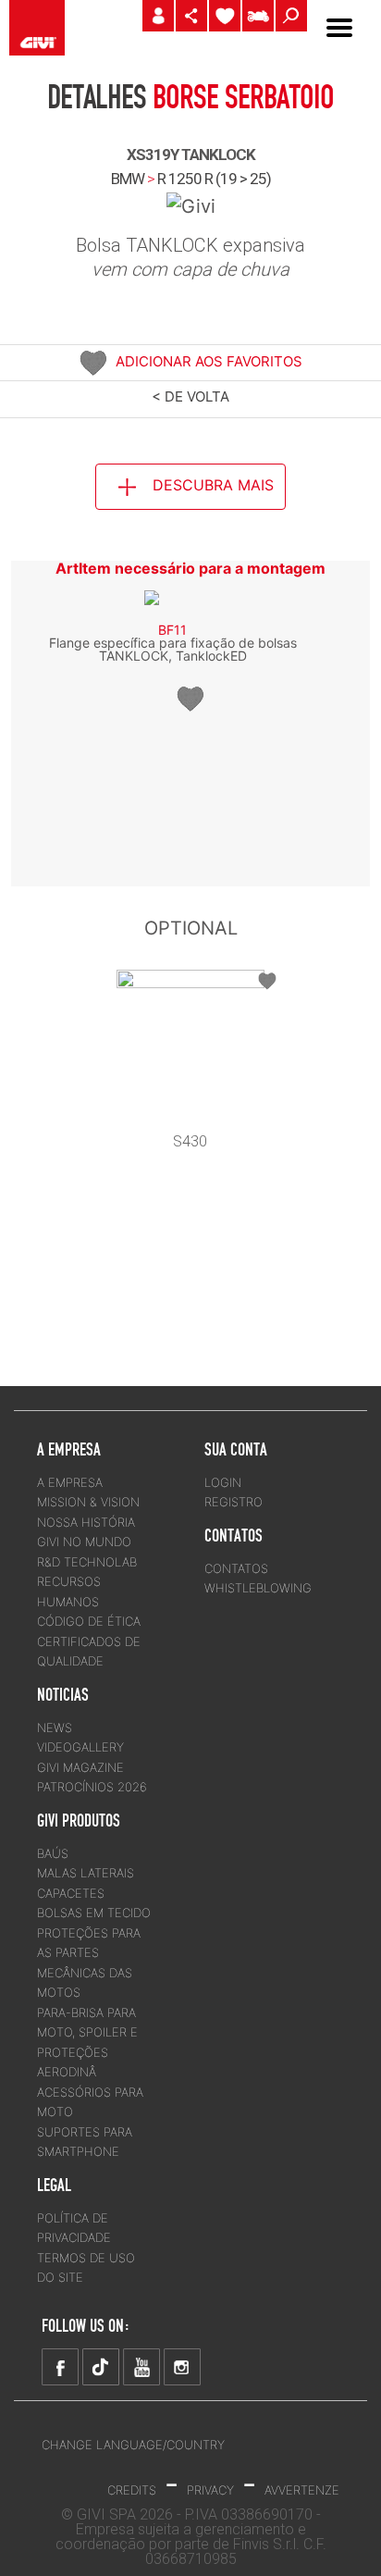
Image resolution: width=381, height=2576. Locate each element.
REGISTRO (234, 1502)
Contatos (236, 1568)
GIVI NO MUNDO (84, 1542)
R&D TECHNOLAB (87, 1562)
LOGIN (223, 1482)
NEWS (55, 1728)
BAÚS (53, 1853)
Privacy (210, 2490)
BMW (128, 179)
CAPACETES (71, 1893)
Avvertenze (302, 2490)
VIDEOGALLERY (80, 1747)
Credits (132, 2490)
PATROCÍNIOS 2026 (92, 1787)
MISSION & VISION (88, 1502)
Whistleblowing (258, 1588)
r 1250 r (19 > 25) (214, 179)
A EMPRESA (70, 1482)
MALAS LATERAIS (86, 1873)
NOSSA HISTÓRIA (86, 1522)
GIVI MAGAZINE (80, 1767)
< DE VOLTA (190, 396)
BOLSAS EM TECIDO (94, 1913)
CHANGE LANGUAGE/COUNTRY (133, 2445)
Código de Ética (89, 1621)
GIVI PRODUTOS (79, 1820)
